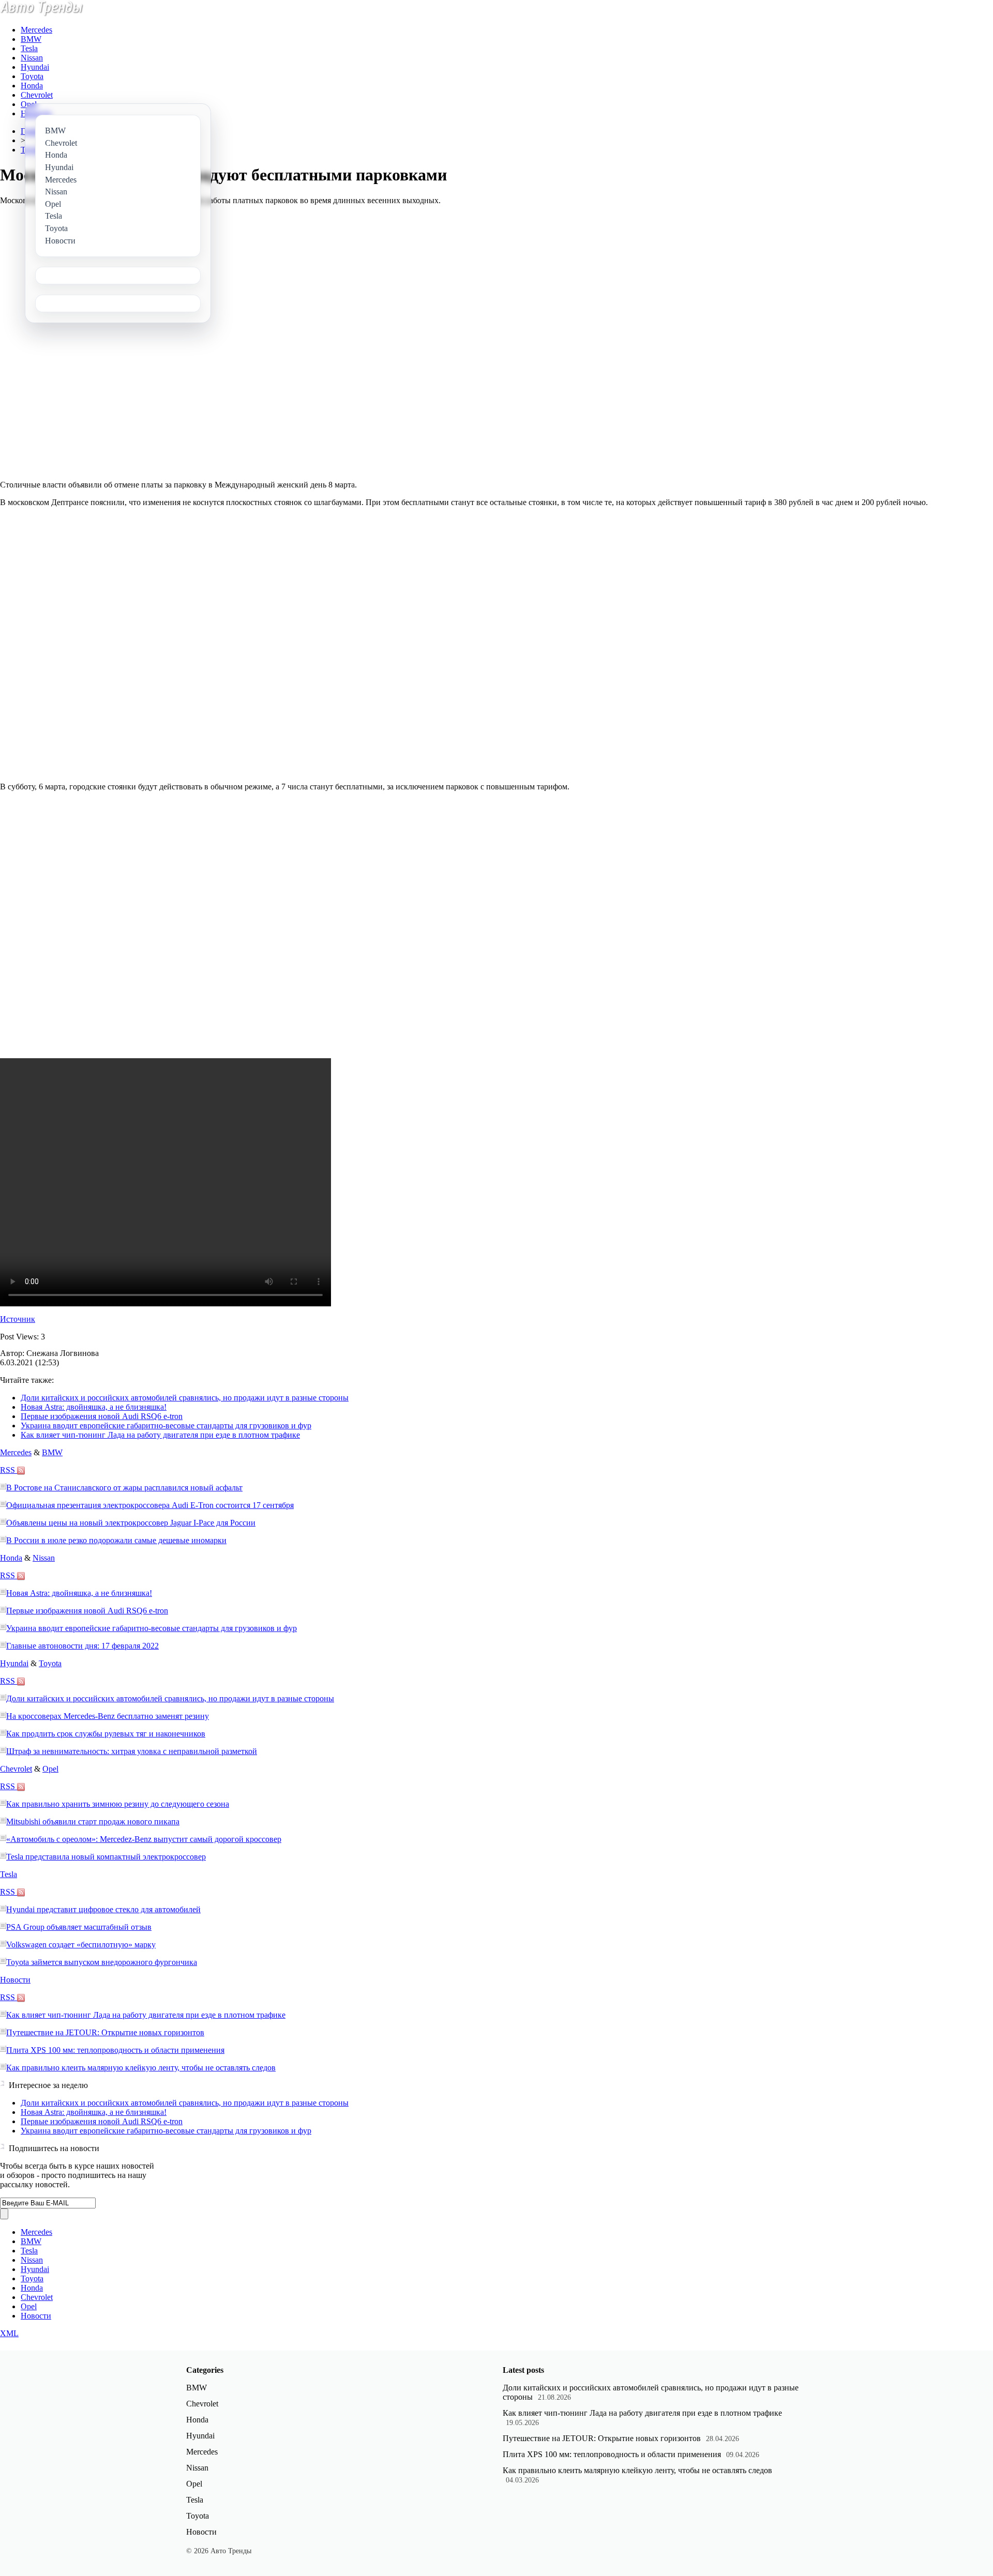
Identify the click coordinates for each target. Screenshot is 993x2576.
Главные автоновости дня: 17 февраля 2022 (82, 1646)
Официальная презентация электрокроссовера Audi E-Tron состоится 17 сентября (150, 1505)
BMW (31, 39)
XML (9, 2333)
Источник (18, 1319)
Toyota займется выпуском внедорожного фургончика (102, 1962)
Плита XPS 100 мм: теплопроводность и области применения (115, 2050)
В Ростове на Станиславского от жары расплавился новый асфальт (124, 1488)
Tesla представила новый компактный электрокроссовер (106, 1857)
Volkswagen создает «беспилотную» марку (81, 1945)
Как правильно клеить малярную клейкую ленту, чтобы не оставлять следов (141, 2068)
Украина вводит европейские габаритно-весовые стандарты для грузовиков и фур (166, 1426)
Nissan (32, 58)
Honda (32, 86)
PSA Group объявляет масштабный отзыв (79, 1927)
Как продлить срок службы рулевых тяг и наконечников (106, 1734)
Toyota (32, 76)
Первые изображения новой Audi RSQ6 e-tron (102, 1416)
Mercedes (36, 30)
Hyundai (35, 67)
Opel (29, 104)
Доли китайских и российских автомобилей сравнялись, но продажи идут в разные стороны (185, 1398)
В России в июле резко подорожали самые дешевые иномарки (116, 1540)
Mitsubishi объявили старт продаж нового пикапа (93, 1822)
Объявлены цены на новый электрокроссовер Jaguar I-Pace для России (131, 1523)
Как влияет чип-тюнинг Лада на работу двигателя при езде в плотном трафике (160, 1435)
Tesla (29, 48)
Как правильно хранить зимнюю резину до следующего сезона (118, 1804)
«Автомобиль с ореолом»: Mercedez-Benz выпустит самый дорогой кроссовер (144, 1839)
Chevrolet (37, 95)
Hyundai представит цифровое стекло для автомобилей (103, 1909)
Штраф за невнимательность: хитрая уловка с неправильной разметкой (132, 1751)
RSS (9, 1470)
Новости (15, 1980)
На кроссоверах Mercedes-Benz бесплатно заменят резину (108, 1716)
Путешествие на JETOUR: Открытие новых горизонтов (105, 2032)
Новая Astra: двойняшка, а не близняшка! (94, 1407)
